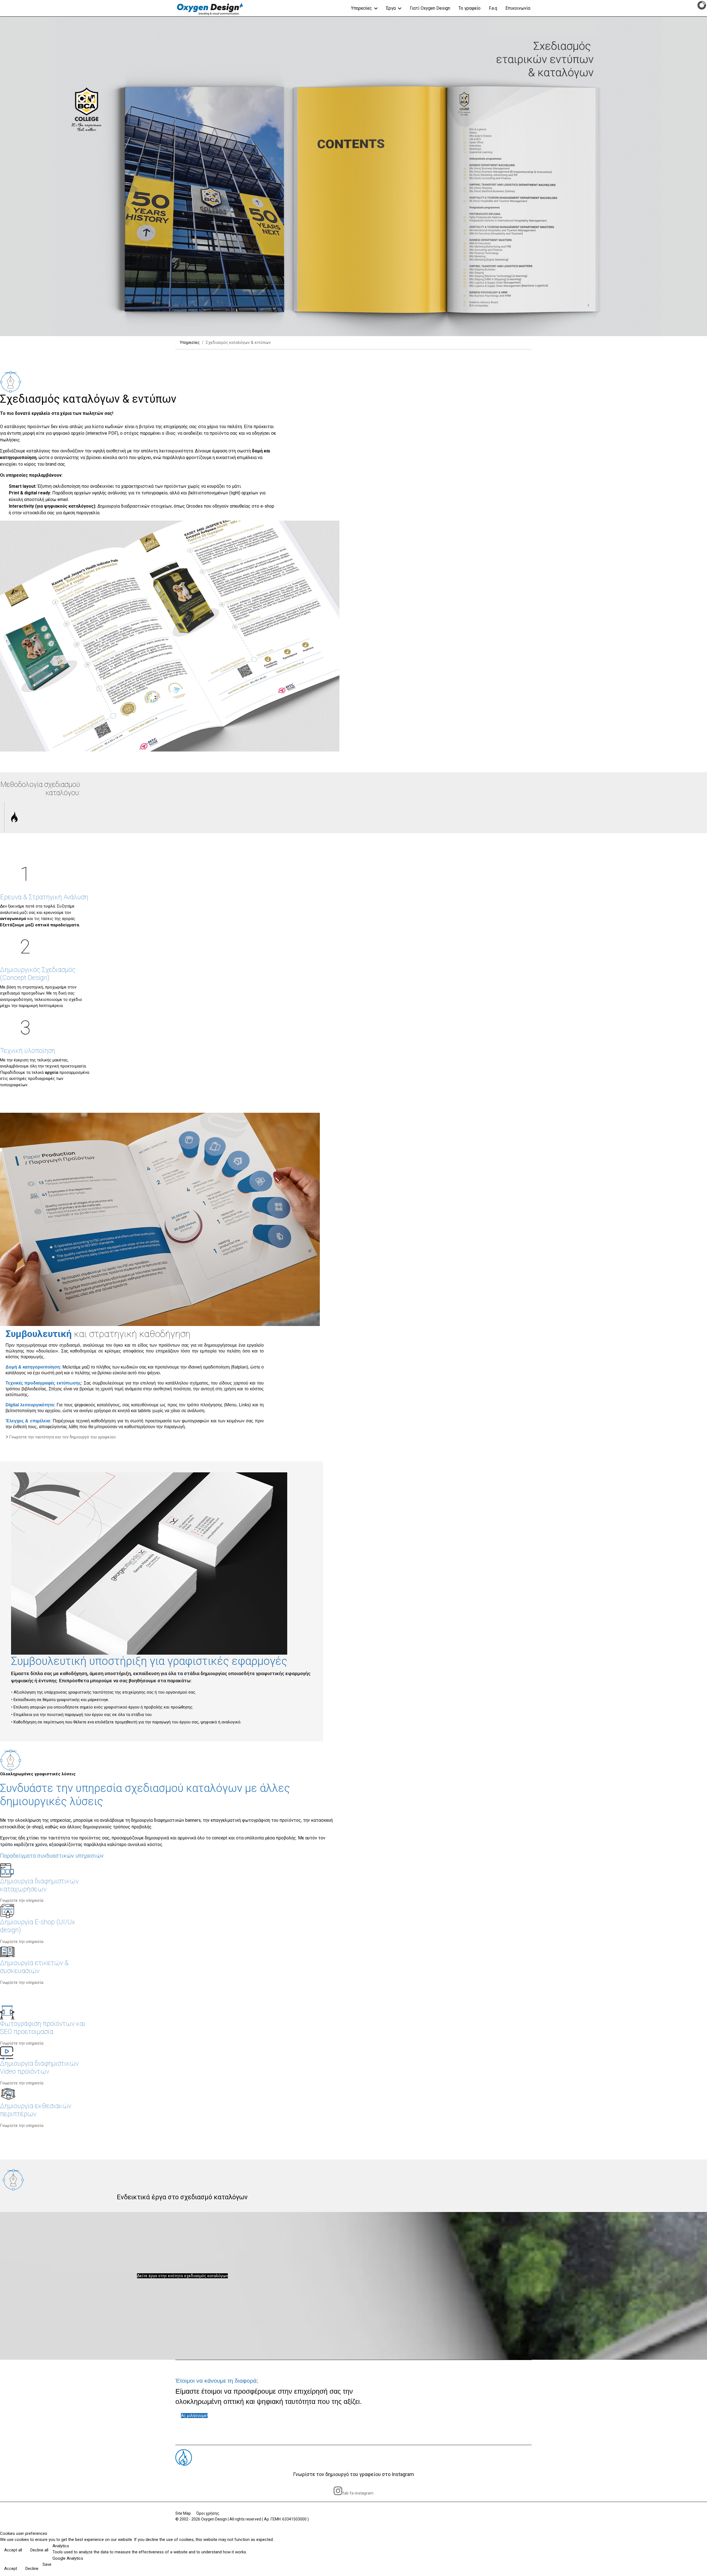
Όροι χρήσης (208, 2513)
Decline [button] (32, 2569)
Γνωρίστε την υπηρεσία (22, 1900)
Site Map (183, 2513)
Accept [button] (11, 2569)
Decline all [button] (39, 2550)
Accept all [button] (13, 2550)
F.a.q (493, 8)
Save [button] (47, 2564)
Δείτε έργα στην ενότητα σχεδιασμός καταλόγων (182, 2276)
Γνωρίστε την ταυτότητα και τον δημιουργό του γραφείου (62, 1437)
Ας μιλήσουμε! (194, 2416)
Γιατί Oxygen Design (430, 8)
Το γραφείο (469, 8)
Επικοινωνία (518, 8)
